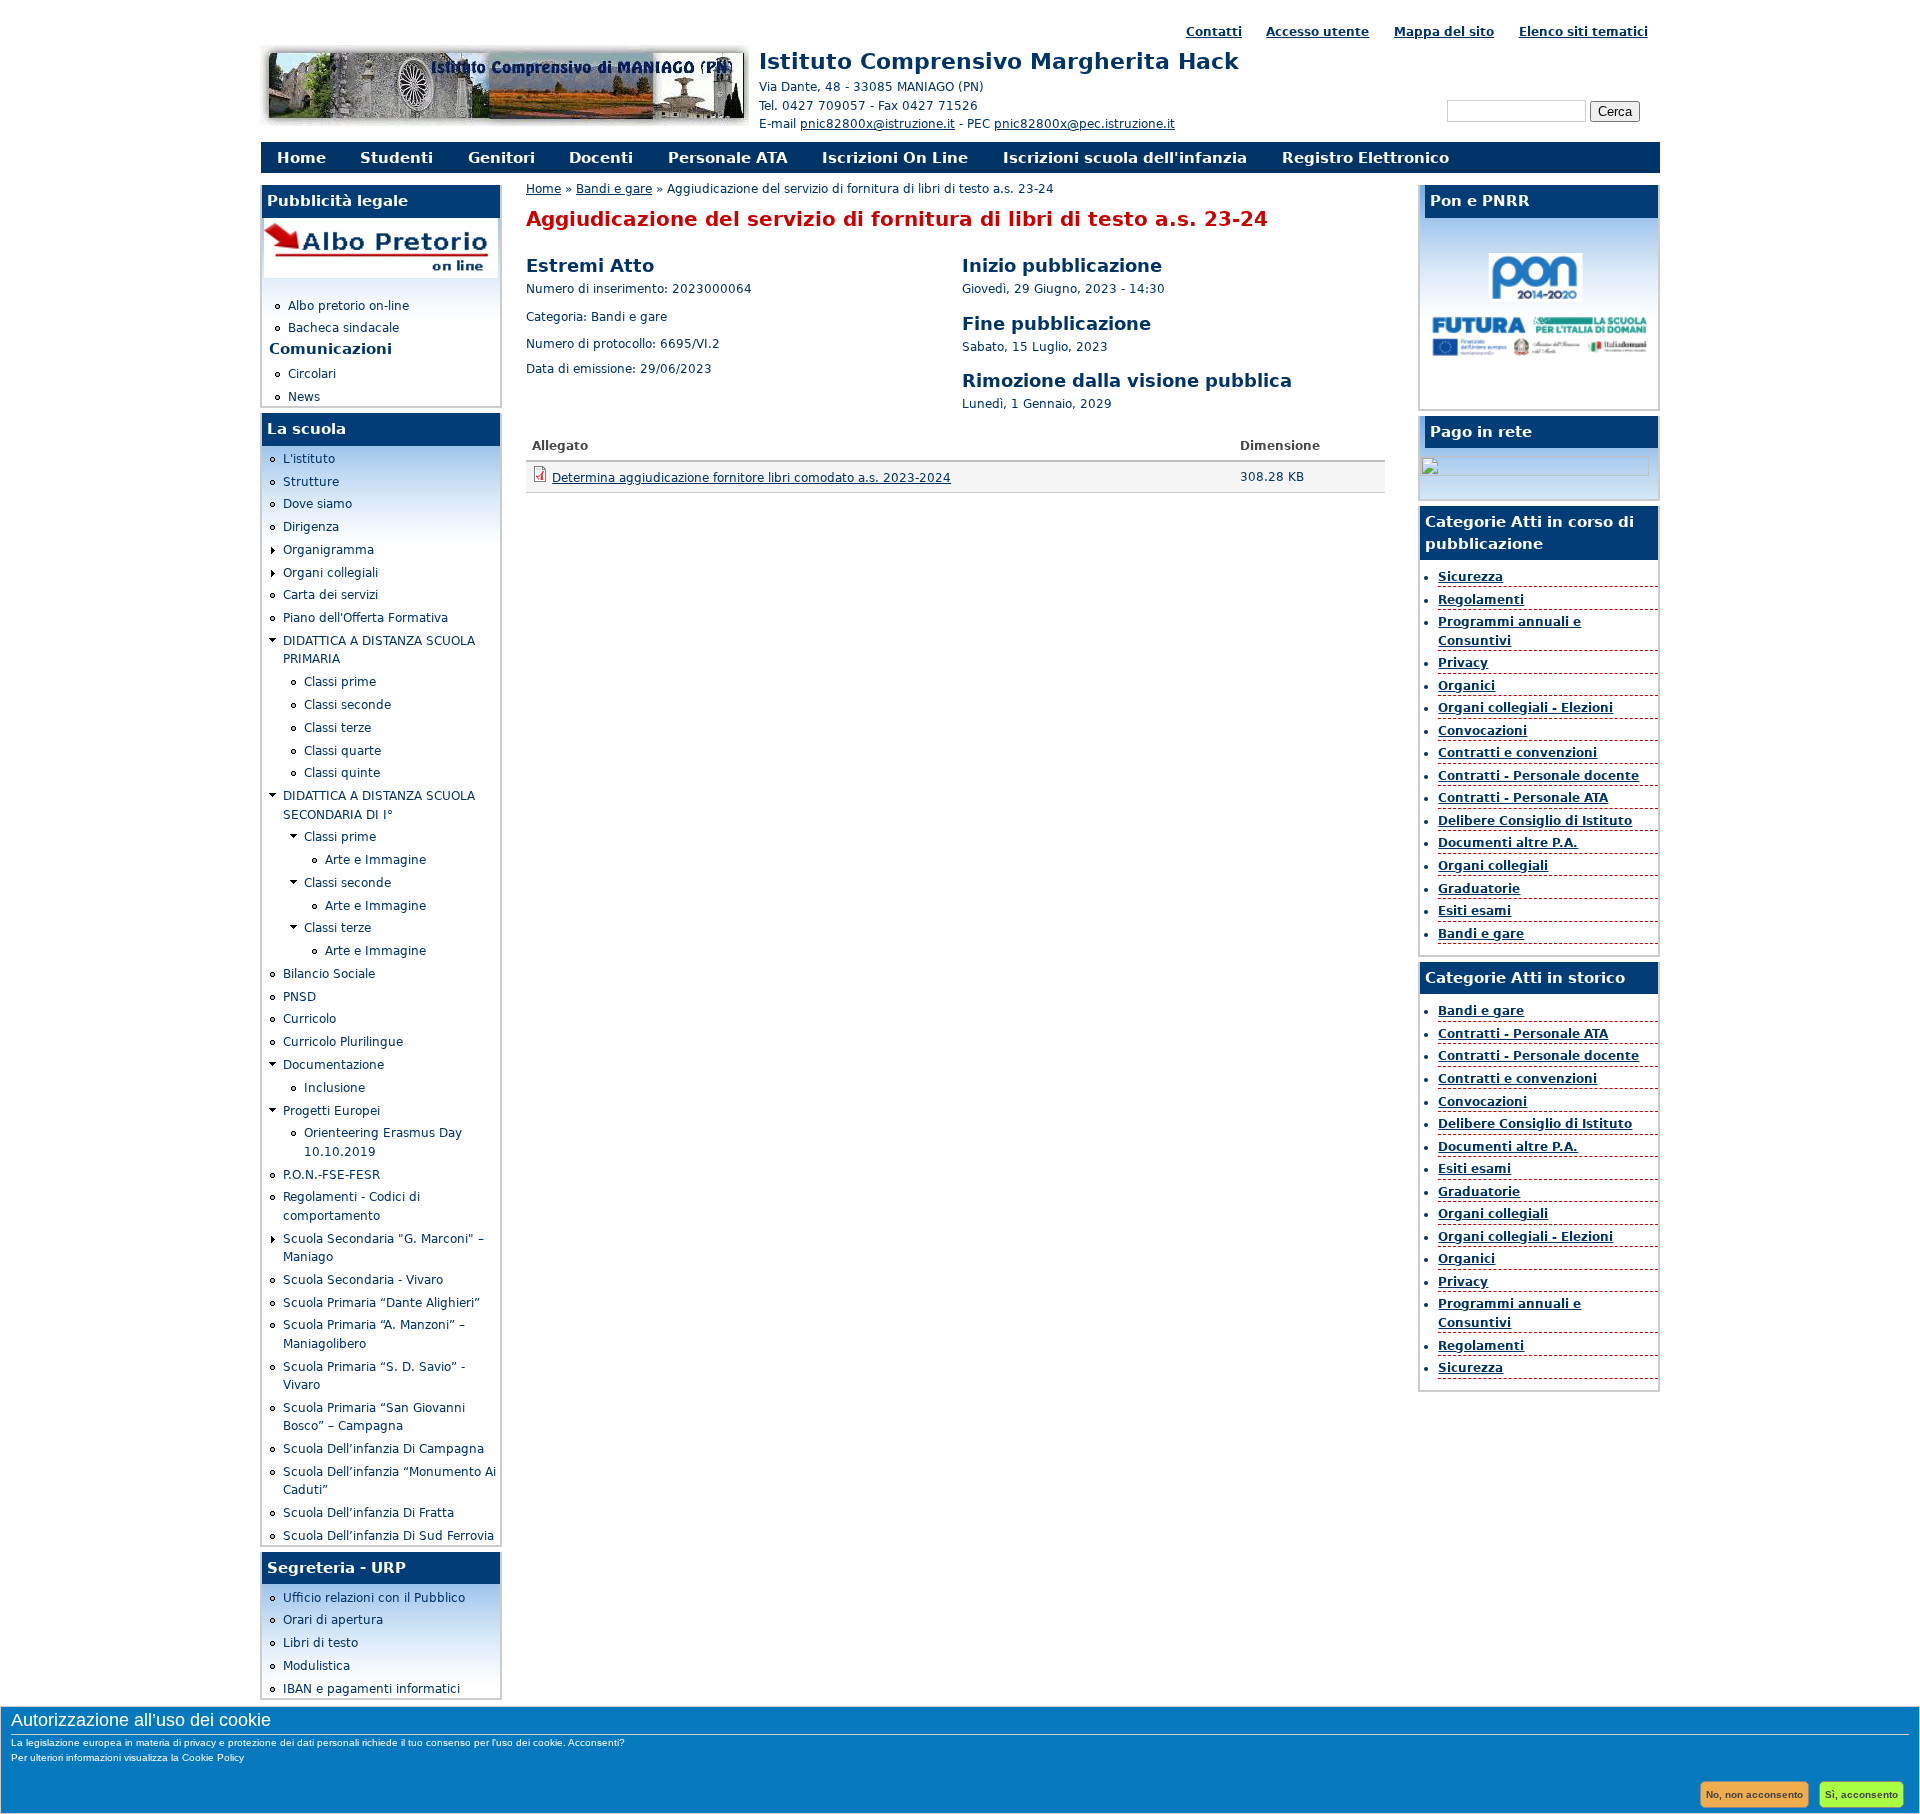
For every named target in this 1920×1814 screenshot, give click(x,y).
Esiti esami (1474, 911)
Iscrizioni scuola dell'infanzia (1125, 157)
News (304, 397)
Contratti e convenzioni (1517, 753)
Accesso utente (1317, 32)
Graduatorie (1479, 889)
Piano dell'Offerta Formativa (365, 618)
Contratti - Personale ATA (1523, 798)
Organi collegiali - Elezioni (1525, 708)
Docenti (601, 157)
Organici (1466, 686)
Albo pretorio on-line (348, 306)
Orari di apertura (333, 1620)
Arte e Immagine (375, 860)
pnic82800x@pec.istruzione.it (1084, 124)
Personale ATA (728, 157)
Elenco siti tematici (1583, 32)
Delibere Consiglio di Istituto (1535, 821)
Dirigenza (311, 527)
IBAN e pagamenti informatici (371, 1689)
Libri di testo (320, 1643)
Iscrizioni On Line (895, 157)
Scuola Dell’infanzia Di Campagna (383, 1449)
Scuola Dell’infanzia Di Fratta (368, 1513)
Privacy (1463, 663)
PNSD (299, 997)
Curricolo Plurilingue (343, 1042)
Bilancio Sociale (329, 974)
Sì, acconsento (1861, 1794)
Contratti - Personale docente (1538, 776)
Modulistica (316, 1666)
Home (301, 157)
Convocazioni (1482, 731)
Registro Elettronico (1365, 157)
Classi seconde (347, 705)
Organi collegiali (330, 573)
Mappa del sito (1444, 32)
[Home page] (504, 122)
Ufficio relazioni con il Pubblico (374, 1598)
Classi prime (340, 682)
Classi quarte (342, 751)
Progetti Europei (331, 1111)
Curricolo (309, 1019)
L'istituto (309, 459)
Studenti (396, 157)
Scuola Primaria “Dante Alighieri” (381, 1303)
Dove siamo (317, 504)
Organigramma (328, 550)
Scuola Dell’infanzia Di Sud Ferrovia (388, 1536)
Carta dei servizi (330, 595)
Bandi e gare (614, 189)
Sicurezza (1470, 577)
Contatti (1214, 32)
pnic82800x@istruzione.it (877, 124)
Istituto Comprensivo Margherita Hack (999, 61)
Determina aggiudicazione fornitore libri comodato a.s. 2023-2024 (751, 478)
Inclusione (334, 1088)
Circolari (312, 374)
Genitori (501, 157)
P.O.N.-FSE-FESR (331, 1175)
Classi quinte (342, 773)
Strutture (311, 482)
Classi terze (337, 728)
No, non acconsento (1754, 1794)
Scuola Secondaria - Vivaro (363, 1280)
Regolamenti (1481, 600)
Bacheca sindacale (343, 328)
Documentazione (333, 1065)
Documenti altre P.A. (1508, 843)
